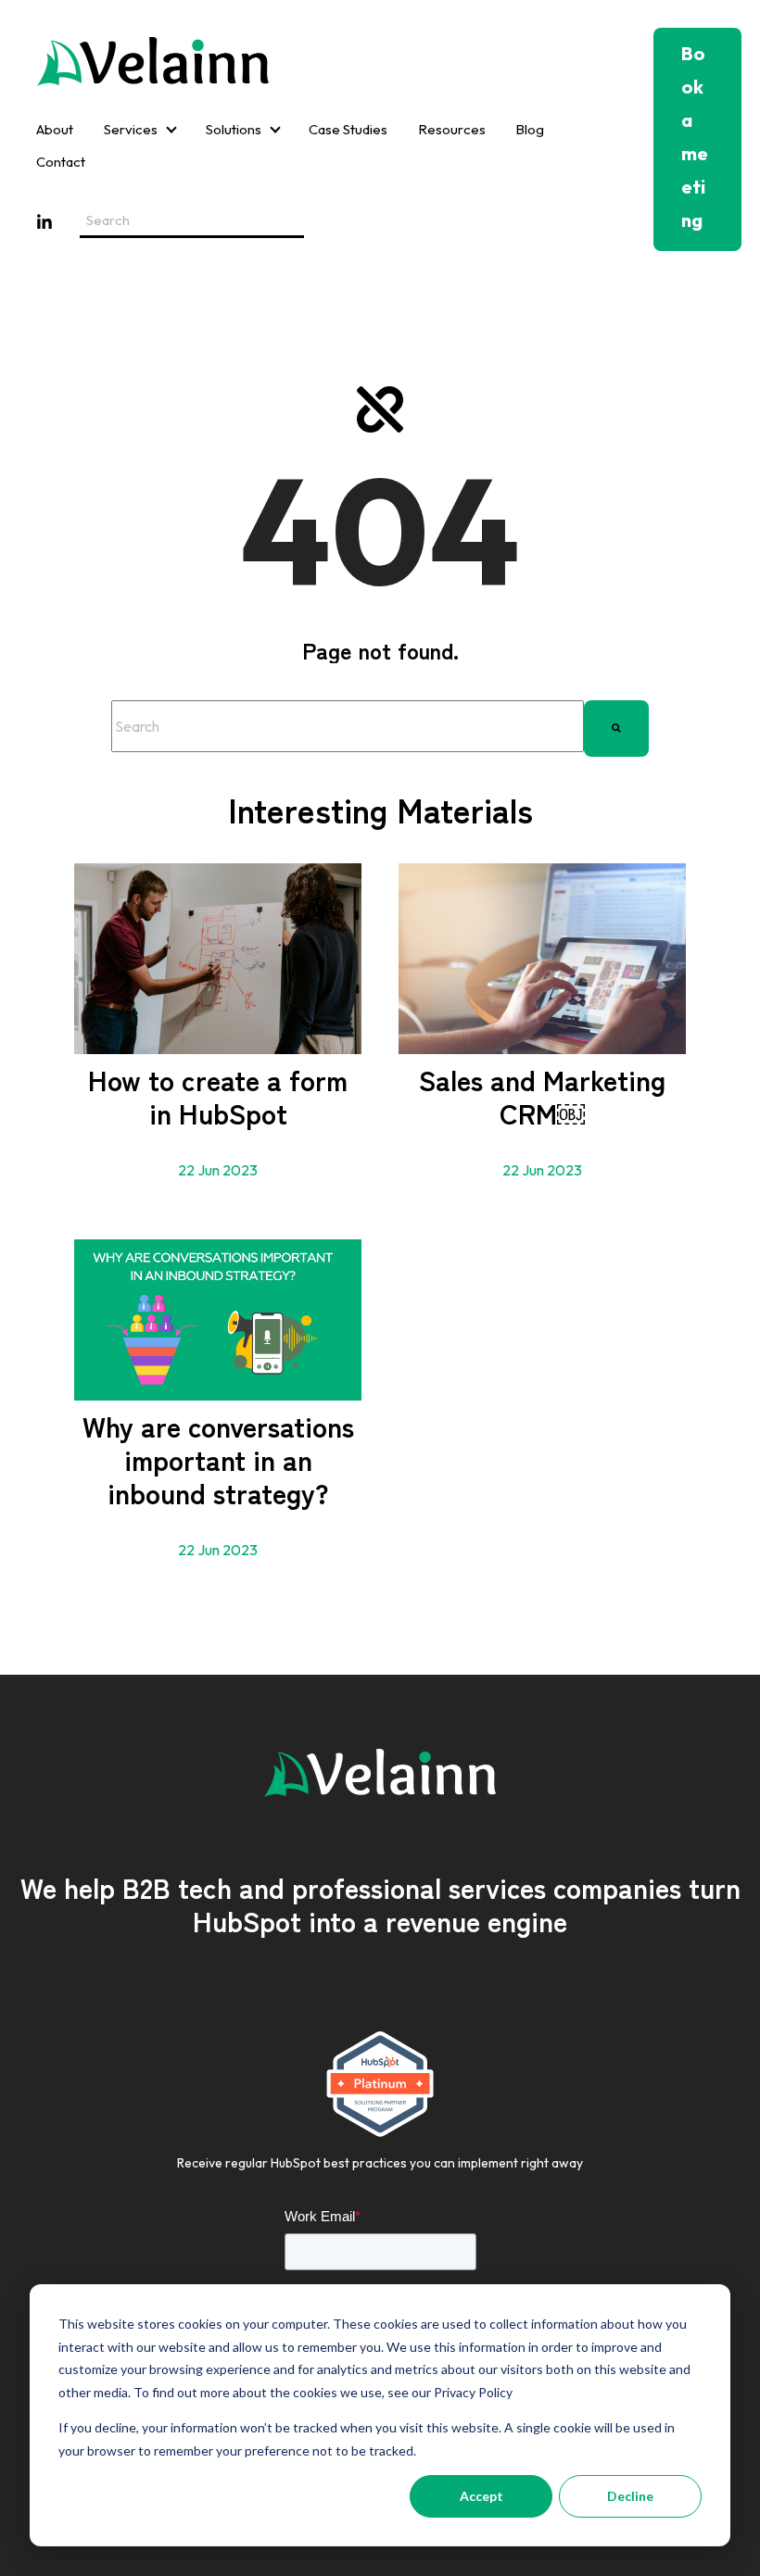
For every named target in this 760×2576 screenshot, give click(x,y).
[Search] (616, 726)
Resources (452, 129)
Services (131, 129)
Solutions (234, 129)
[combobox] (348, 726)
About (55, 129)
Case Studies (348, 129)
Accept (481, 2496)
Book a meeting (695, 137)
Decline (630, 2496)
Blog (530, 129)
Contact (61, 162)
